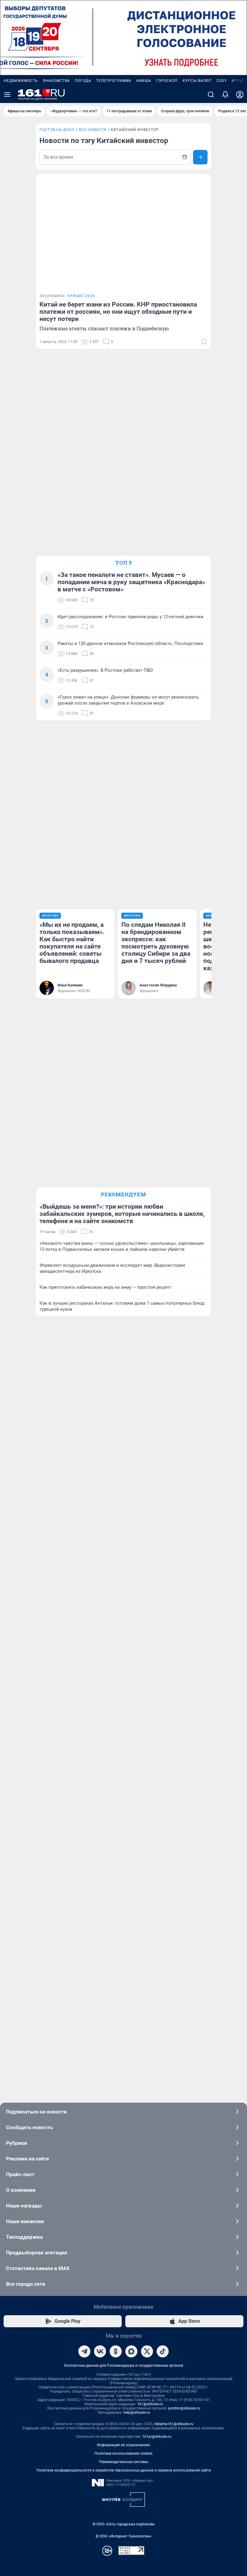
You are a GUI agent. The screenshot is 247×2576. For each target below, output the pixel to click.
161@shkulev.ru (150, 2404)
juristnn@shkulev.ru (184, 2408)
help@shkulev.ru (137, 2412)
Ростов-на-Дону (57, 130)
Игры (237, 81)
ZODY (222, 81)
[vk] (100, 2351)
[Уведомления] (225, 95)
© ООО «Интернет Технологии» (123, 2536)
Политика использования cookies (123, 2453)
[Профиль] (240, 95)
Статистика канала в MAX (38, 2268)
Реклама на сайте (28, 2159)
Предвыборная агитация (37, 2253)
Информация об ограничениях (123, 2445)
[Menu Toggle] (7, 95)
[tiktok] (163, 2351)
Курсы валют (197, 81)
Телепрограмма (114, 81)
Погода (83, 81)
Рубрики (17, 2143)
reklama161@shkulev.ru (174, 2424)
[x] (147, 2351)
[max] (131, 2351)
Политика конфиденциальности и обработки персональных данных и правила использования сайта (124, 2470)
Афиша (144, 81)
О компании (21, 2190)
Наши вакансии (25, 2221)
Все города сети (26, 2284)
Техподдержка (24, 2237)
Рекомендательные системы (124, 2462)
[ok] (116, 2351)
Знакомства (56, 81)
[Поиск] (211, 95)
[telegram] (84, 2351)
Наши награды (24, 2206)
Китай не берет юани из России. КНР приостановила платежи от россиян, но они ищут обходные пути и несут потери (118, 312)
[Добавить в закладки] (204, 342)
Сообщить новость (29, 2127)
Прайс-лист (20, 2174)
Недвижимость (21, 81)
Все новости (93, 130)
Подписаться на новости (36, 2112)
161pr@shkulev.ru (157, 2437)
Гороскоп (167, 81)
